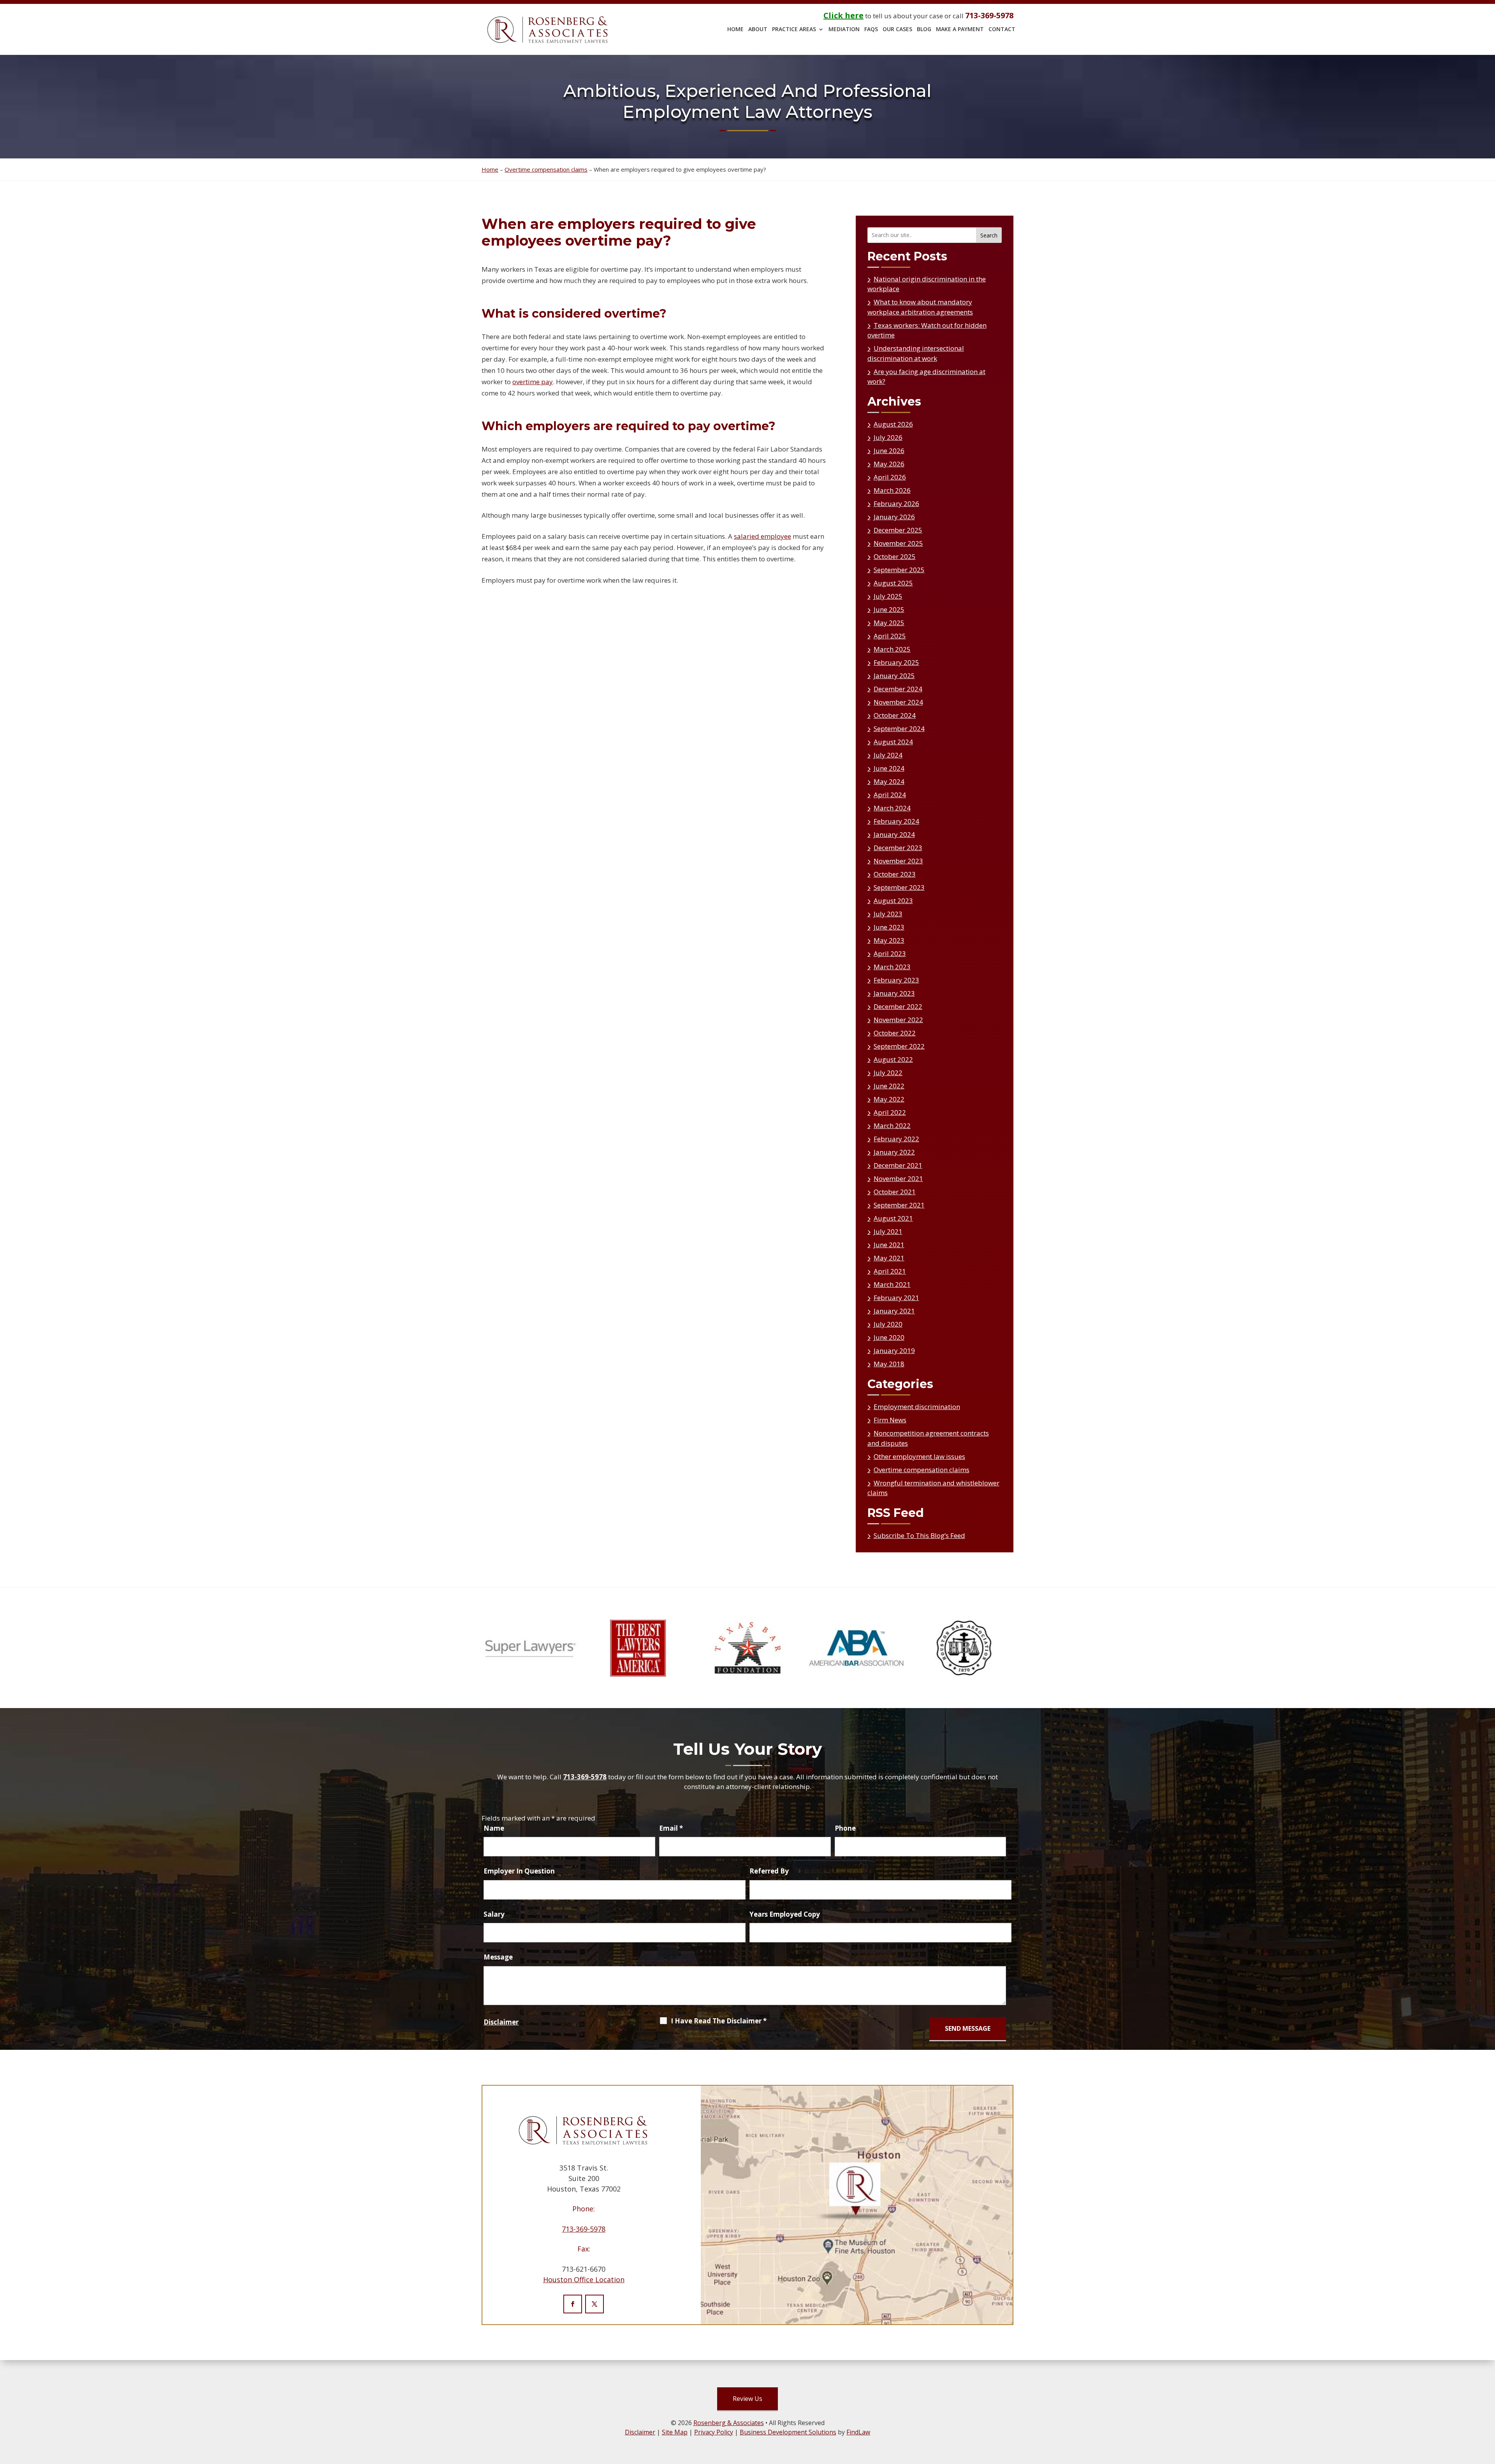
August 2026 (893, 424)
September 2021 (899, 1205)
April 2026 (890, 477)
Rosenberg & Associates (729, 2423)
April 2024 (890, 795)
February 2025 (896, 662)
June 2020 (889, 1337)
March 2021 (892, 1284)
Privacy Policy (714, 2432)
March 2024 (892, 808)
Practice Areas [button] (794, 30)
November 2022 (898, 1020)
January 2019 (894, 1351)
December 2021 (898, 1165)
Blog (924, 30)
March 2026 (892, 490)
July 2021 (888, 1231)
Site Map (675, 2432)
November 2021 (898, 1178)
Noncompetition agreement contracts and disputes (928, 1438)
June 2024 (889, 768)
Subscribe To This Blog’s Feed (919, 1535)
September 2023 (899, 887)
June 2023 (889, 927)
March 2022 (892, 1126)
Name (494, 1828)
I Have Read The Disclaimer (719, 2021)
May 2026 (889, 464)
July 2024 (888, 755)
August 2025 (893, 583)
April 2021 (890, 1271)
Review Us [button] (747, 2399)
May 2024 (889, 781)
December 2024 (898, 689)
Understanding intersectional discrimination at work (916, 353)
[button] (1487, 2456)
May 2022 (889, 1099)
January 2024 (894, 834)
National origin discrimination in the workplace (927, 284)
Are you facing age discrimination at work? (926, 377)
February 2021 (896, 1298)
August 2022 (893, 1059)
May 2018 (889, 1364)
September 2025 (899, 570)
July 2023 (888, 914)
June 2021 (889, 1245)
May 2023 (889, 940)
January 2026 (894, 517)
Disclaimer (501, 2022)
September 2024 (899, 728)
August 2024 (893, 742)
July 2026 (888, 437)
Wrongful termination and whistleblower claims (933, 1488)
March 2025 (892, 649)
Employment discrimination (917, 1407)
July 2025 (888, 596)
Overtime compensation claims (922, 1470)
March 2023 (892, 967)
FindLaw (858, 2432)
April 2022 (890, 1112)
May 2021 (889, 1258)
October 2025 (895, 556)
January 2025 (894, 676)
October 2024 (895, 715)
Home (735, 30)
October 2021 (895, 1192)
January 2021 (894, 1311)
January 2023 (894, 993)
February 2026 (896, 504)
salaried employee (762, 536)
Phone (845, 1828)
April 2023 (890, 953)
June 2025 (889, 609)
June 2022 (889, 1086)
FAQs (871, 30)
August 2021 (893, 1218)
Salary (494, 1914)
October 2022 (895, 1033)
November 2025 (898, 543)
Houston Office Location (584, 2279)
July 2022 (888, 1073)
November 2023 (898, 861)
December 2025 (898, 530)
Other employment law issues (919, 1456)
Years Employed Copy (785, 1914)
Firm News (890, 1420)
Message (498, 1957)
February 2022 (896, 1139)
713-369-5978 (989, 15)
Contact (1002, 30)
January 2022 (894, 1152)
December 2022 (898, 1006)
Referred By (769, 1871)
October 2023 (895, 874)
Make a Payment (960, 30)
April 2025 (890, 636)
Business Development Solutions (788, 2432)
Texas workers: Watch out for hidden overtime (927, 330)
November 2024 (898, 702)
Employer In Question (519, 1871)
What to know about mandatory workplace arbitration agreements (920, 307)
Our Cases (897, 30)
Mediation (844, 30)
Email (671, 1828)
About (758, 30)
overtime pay (533, 382)
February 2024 (896, 821)
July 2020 (888, 1324)
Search (989, 235)
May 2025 (889, 623)
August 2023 (893, 901)
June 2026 (889, 451)
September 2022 (899, 1046)
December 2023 (898, 848)
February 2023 (896, 980)
